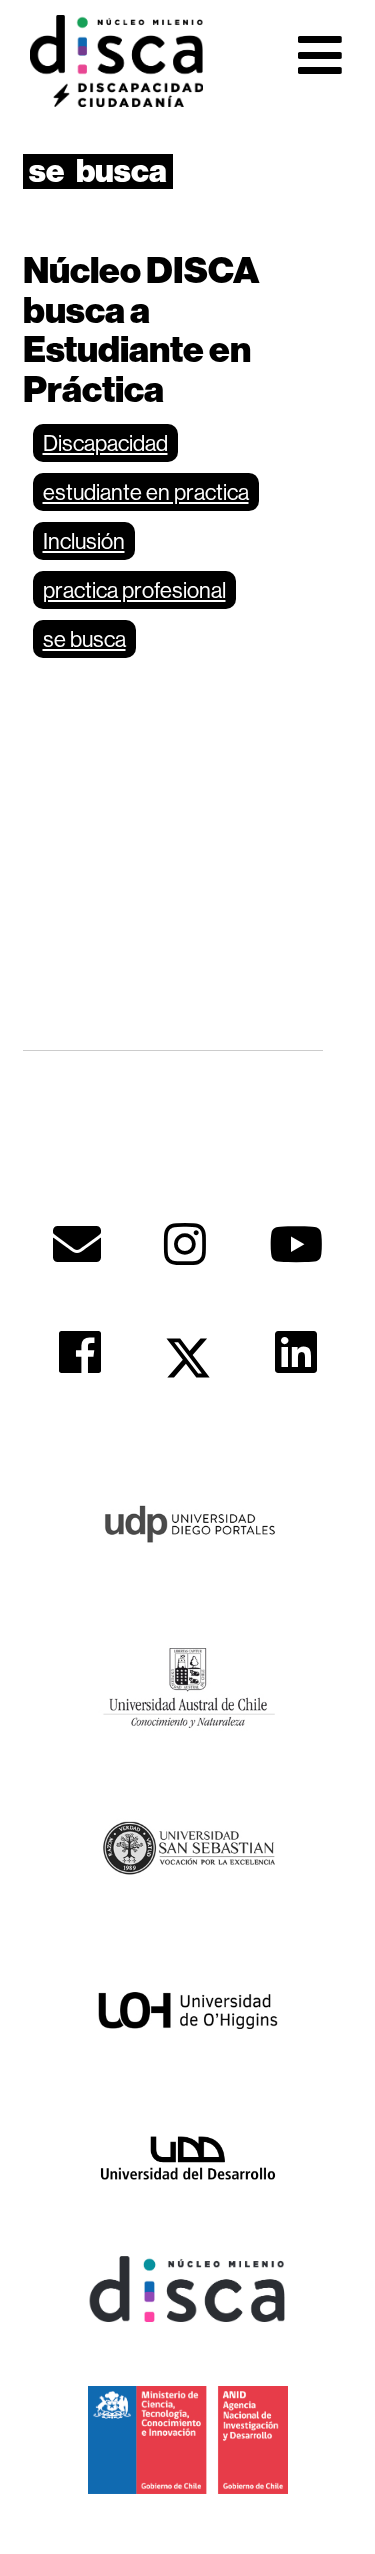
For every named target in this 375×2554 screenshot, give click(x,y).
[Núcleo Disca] (188, 2288)
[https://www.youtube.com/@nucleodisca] (296, 1244)
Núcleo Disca (116, 61)
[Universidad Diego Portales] (188, 1522)
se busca (84, 639)
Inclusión (84, 541)
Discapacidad (105, 443)
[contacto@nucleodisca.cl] (77, 1244)
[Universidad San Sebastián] (188, 1847)
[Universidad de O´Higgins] (188, 2010)
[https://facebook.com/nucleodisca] (80, 1352)
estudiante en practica (146, 492)
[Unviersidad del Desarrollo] (188, 2156)
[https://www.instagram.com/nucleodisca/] (185, 1244)
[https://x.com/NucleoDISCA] (188, 1358)
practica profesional (134, 590)
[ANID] (188, 2438)
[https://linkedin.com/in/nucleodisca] (296, 1352)
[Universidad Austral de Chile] (188, 1684)
